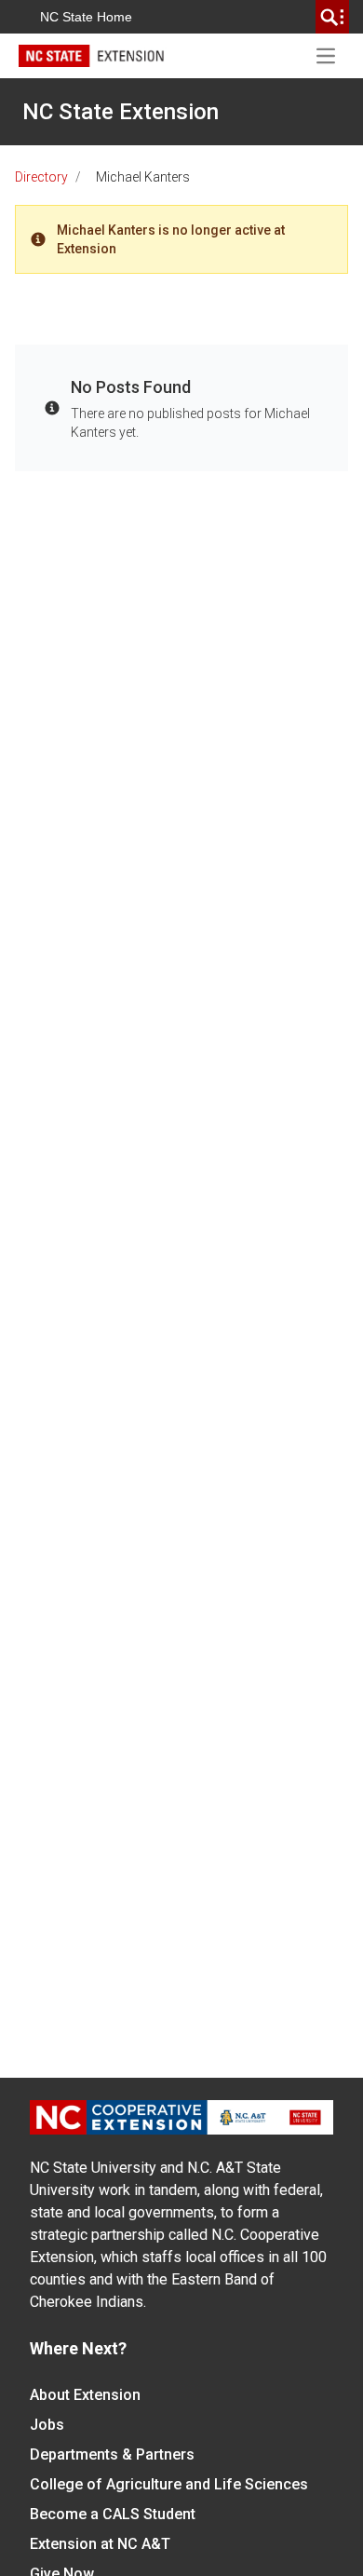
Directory (41, 177)
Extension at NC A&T (100, 2544)
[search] (332, 17)
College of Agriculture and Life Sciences (169, 2484)
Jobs (47, 2425)
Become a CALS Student (113, 2514)
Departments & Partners (112, 2454)
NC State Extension (121, 112)
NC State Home (86, 17)
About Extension (85, 2395)
